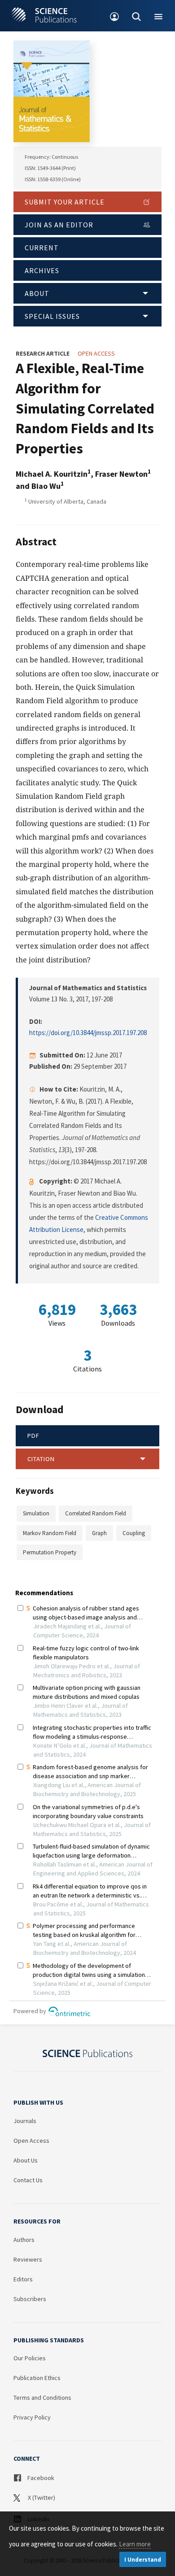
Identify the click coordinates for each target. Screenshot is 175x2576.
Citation (41, 1459)
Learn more (135, 2544)
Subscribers (30, 2299)
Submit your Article (65, 202)
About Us (26, 2160)
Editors (23, 2279)
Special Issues (52, 316)
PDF (33, 1436)
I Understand (143, 2560)
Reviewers (28, 2259)
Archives (42, 270)
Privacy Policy (32, 2417)
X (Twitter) (41, 2498)
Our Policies (30, 2358)
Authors (24, 2240)
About (37, 293)
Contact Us (28, 2180)
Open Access (31, 2141)
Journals (25, 2121)
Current (42, 248)
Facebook (40, 2478)
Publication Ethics (37, 2378)
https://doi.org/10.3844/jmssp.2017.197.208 (88, 1033)
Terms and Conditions (42, 2398)
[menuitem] (115, 16)
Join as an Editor (59, 225)
